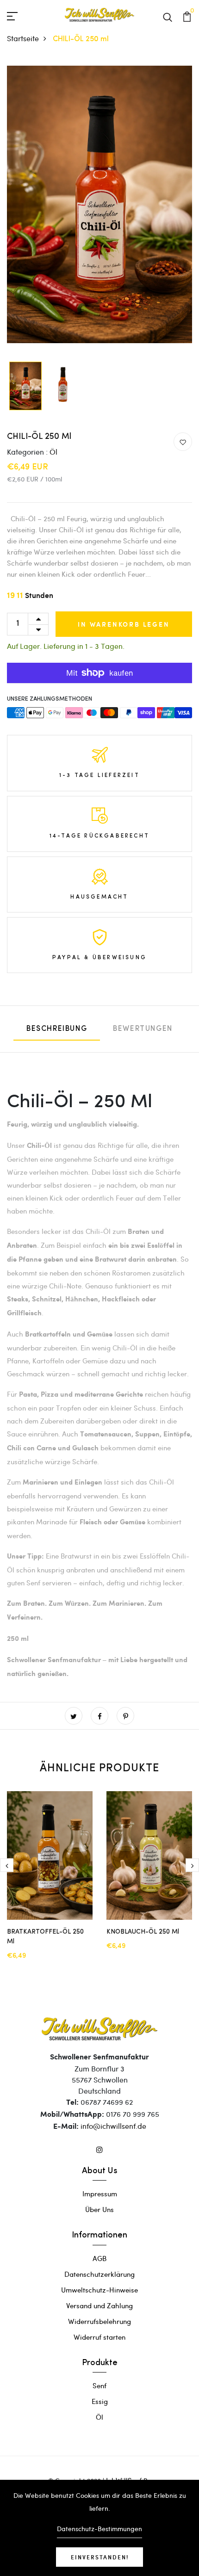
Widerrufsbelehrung (99, 2321)
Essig (100, 2401)
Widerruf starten (99, 2337)
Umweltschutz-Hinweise (99, 2290)
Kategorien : (27, 452)
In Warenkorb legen (124, 624)
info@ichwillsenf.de (113, 2126)
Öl (53, 452)
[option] (99, 205)
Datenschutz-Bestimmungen (99, 2529)
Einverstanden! (100, 2557)
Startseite (23, 38)
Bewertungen (143, 1029)
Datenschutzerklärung (99, 2274)
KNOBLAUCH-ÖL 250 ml (143, 1932)
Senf (99, 2385)
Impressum (100, 2194)
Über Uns (99, 2209)
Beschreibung (57, 1029)
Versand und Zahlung (99, 2305)
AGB (99, 2258)
